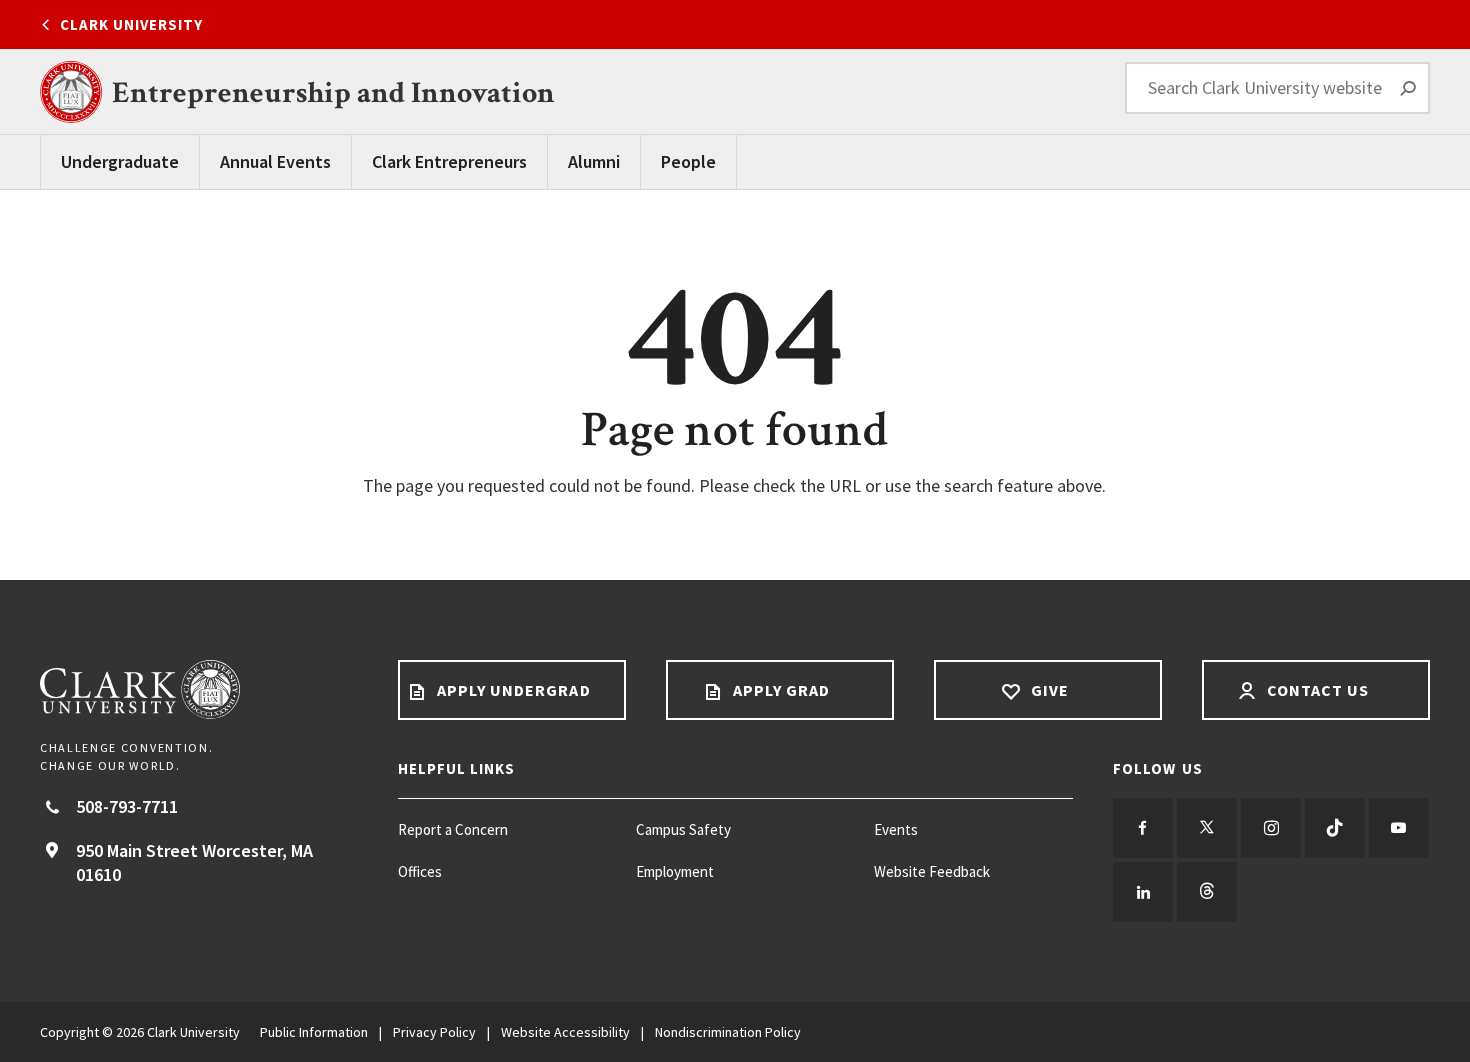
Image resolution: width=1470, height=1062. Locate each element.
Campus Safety (683, 829)
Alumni (594, 161)
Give (1048, 690)
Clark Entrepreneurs (449, 161)
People (688, 161)
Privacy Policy (434, 1032)
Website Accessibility (565, 1032)
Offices (420, 871)
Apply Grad (780, 690)
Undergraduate (120, 161)
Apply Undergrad (512, 690)
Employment (675, 871)
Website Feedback (932, 871)
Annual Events (275, 161)
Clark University (131, 24)
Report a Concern (453, 829)
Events (896, 829)
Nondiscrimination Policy (728, 1032)
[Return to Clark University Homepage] (199, 689)
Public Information (314, 1032)
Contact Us (1316, 690)
